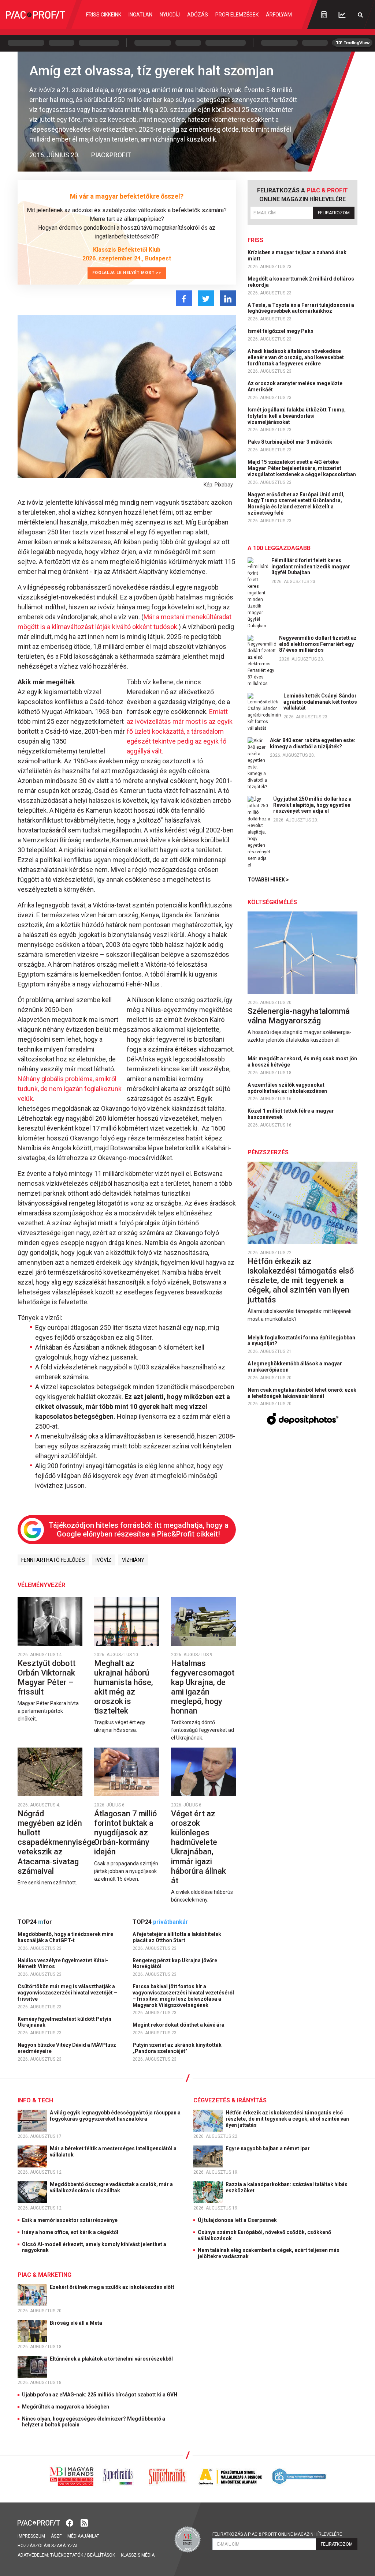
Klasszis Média (138, 2555)
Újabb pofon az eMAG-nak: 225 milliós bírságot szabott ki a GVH (100, 2395)
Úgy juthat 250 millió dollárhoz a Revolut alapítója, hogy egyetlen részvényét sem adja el (312, 805)
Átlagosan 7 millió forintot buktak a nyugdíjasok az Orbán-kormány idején (125, 1833)
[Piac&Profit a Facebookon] (70, 2522)
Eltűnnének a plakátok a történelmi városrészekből (112, 2359)
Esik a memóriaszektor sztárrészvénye (70, 2220)
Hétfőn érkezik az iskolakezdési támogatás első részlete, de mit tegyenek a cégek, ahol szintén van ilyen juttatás (301, 1280)
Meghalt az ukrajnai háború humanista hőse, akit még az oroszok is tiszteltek (124, 1687)
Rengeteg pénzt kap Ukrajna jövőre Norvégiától (175, 1964)
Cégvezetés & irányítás (230, 2100)
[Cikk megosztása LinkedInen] (228, 298)
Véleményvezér (41, 1585)
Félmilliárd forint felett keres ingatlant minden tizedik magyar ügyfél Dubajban (311, 567)
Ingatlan (140, 15)
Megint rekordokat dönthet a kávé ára (179, 2025)
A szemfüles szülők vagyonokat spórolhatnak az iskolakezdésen (288, 1088)
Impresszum (31, 2536)
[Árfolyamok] (342, 15)
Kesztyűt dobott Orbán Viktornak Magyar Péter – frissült (47, 1678)
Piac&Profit (111, 155)
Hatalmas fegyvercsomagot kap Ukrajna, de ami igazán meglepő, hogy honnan (203, 1687)
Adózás (198, 15)
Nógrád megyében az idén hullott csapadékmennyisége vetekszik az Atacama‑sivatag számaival (57, 1842)
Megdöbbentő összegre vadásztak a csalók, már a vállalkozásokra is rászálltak (111, 2187)
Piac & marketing (44, 2275)
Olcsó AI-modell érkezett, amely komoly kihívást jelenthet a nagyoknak (94, 2247)
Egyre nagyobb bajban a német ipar (268, 2148)
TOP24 (35, 1922)
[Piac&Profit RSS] (84, 2522)
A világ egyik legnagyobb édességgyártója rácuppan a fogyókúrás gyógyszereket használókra (115, 2116)
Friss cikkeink (104, 15)
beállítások (101, 2555)
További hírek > (268, 880)
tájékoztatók (67, 2555)
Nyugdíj (170, 15)
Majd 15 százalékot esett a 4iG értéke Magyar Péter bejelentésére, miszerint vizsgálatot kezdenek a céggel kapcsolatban (302, 468)
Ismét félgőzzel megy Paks (281, 331)
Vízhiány (133, 1560)
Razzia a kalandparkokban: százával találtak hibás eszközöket (287, 2187)
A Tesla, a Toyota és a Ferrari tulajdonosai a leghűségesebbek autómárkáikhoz (301, 308)
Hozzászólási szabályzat (48, 2546)
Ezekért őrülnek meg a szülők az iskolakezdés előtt (113, 2287)
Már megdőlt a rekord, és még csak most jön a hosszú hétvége (302, 1062)
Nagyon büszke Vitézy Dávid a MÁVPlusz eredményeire (67, 2048)
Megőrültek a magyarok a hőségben (66, 2407)
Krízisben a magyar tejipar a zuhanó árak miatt (297, 255)
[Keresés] (360, 15)
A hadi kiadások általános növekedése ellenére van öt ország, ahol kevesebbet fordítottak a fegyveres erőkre (296, 357)
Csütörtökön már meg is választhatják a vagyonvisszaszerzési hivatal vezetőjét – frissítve (67, 1993)
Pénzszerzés (268, 1152)
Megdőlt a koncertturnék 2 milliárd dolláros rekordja (301, 282)
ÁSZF (56, 2536)
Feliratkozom (334, 213)
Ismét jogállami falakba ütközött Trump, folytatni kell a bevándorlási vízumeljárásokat (297, 416)
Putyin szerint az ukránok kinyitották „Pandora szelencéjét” (177, 2048)
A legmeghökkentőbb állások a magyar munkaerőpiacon (295, 1367)
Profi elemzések (237, 15)
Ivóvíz (103, 1560)
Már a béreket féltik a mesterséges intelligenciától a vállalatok (113, 2152)
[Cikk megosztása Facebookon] (184, 298)
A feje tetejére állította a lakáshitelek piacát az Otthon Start (177, 1937)
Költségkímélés (272, 902)
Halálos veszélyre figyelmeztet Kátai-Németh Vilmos (63, 1964)
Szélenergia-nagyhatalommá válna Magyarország (299, 1016)
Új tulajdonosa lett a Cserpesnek (237, 2220)
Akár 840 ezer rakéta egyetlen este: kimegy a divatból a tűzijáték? (313, 743)
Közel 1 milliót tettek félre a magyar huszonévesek (291, 1114)
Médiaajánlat (83, 2536)
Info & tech (35, 2100)
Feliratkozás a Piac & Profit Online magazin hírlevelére (277, 2534)
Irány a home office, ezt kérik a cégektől (70, 2232)
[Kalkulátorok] (324, 15)
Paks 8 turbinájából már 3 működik (290, 442)
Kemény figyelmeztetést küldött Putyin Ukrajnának (64, 2022)
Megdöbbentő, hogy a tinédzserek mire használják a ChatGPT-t (65, 1937)
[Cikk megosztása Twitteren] (206, 298)
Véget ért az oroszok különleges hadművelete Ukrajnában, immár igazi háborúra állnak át (198, 1847)
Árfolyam (279, 15)
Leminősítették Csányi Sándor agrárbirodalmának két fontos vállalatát (320, 702)
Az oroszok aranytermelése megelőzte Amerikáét (295, 386)
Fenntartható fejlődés (53, 1560)
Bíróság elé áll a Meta (77, 2323)
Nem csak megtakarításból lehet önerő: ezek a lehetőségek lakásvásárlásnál (302, 1393)
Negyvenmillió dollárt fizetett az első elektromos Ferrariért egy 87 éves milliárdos (318, 644)
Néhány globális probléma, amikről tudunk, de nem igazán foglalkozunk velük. (70, 1089)
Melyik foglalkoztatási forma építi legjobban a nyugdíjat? (301, 1341)
